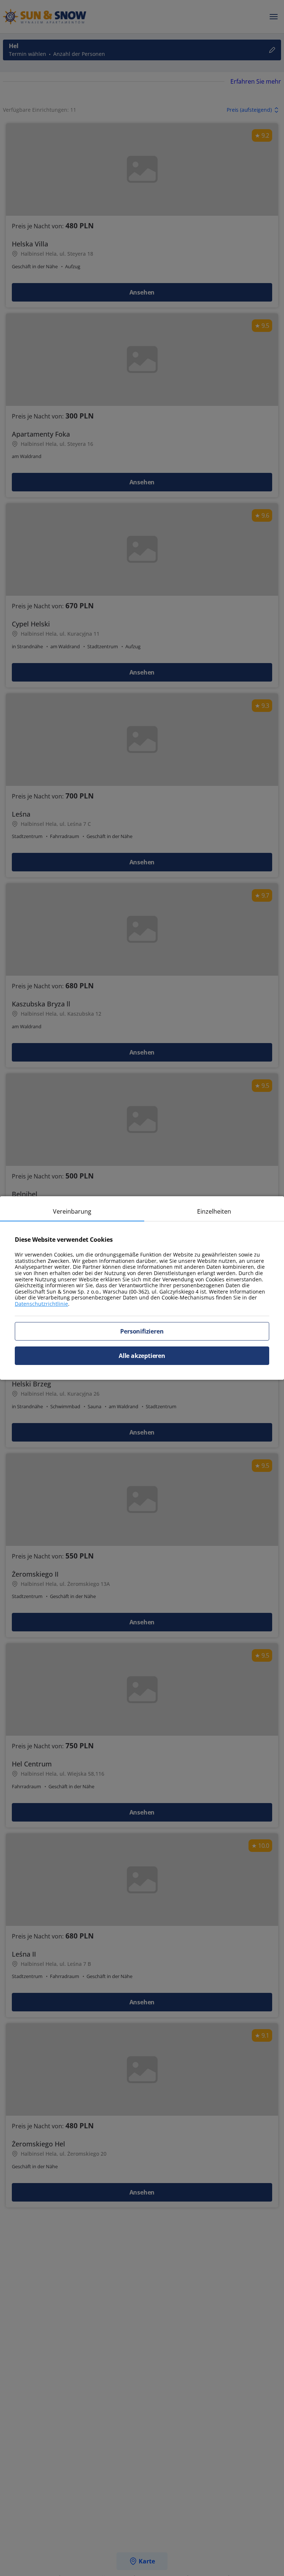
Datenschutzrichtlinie (41, 1304)
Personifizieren (142, 1331)
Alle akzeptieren (142, 1356)
